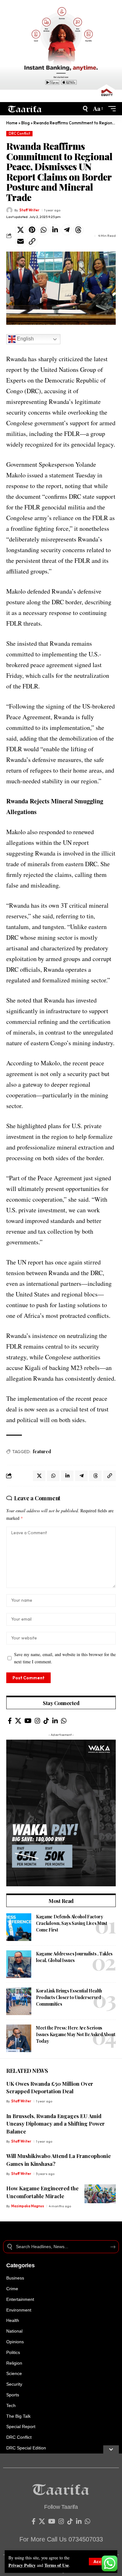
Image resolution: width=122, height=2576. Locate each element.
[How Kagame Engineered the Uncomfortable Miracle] (100, 2194)
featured (42, 1451)
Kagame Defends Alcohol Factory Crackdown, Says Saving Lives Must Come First (71, 1923)
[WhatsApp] (64, 1721)
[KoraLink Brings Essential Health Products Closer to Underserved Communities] (19, 2001)
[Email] (20, 242)
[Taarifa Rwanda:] (25, 109)
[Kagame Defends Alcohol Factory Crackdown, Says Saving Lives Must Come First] (19, 1927)
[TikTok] (46, 1721)
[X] (18, 1721)
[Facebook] (10, 1721)
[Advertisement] (61, 2515)
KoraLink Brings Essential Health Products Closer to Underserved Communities (69, 1997)
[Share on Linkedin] (55, 230)
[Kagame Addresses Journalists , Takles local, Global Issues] (19, 1964)
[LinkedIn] (55, 1721)
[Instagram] (38, 1721)
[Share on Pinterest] (32, 230)
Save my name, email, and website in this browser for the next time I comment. (65, 1658)
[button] (101, 2562)
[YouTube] (28, 1721)
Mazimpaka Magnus (28, 2206)
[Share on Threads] (78, 230)
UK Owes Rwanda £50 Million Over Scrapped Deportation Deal (50, 2087)
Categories (20, 2265)
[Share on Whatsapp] (43, 230)
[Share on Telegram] (67, 230)
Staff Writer (29, 210)
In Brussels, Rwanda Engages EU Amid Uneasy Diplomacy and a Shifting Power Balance (56, 2124)
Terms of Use (57, 2565)
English (25, 339)
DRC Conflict (20, 133)
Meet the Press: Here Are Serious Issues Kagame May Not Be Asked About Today (76, 2034)
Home (12, 123)
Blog (25, 123)
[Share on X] (20, 230)
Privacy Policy (22, 2565)
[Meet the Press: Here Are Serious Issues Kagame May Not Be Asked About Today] (19, 2038)
